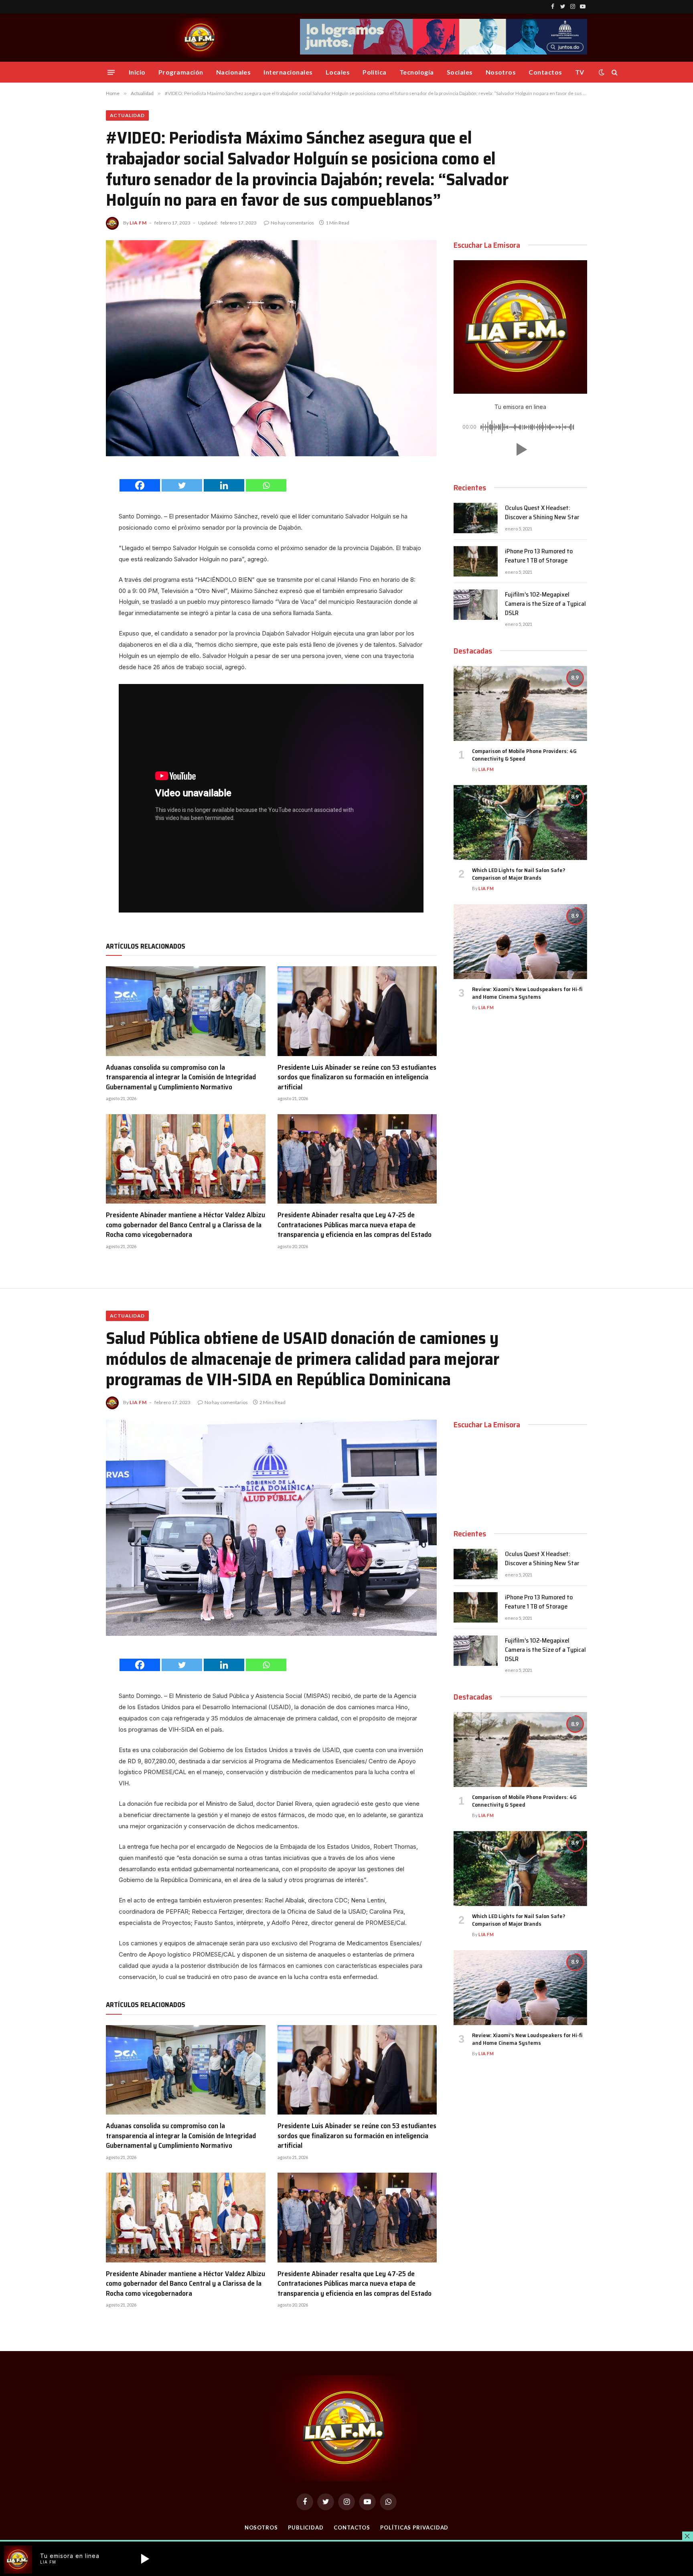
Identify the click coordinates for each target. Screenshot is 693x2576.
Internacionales (288, 72)
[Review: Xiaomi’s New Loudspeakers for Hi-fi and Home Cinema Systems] (520, 942)
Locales (338, 72)
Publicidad (306, 2527)
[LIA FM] (201, 38)
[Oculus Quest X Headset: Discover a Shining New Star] (476, 518)
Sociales (460, 72)
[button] (520, 449)
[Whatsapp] (266, 485)
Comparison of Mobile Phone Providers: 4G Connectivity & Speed (524, 755)
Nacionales (234, 72)
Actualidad (127, 115)
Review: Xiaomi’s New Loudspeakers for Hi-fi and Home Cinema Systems (527, 993)
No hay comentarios (292, 223)
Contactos (545, 72)
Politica (375, 72)
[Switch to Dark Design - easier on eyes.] (602, 72)
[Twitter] (182, 485)
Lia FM (138, 223)
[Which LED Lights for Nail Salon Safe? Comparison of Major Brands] (520, 823)
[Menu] (111, 72)
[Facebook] (140, 485)
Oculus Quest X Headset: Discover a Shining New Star (542, 513)
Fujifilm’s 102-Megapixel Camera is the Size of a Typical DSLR (545, 604)
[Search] (614, 72)
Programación (181, 72)
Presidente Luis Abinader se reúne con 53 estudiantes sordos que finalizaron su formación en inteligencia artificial (357, 1077)
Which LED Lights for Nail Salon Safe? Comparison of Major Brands (519, 874)
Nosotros (501, 72)
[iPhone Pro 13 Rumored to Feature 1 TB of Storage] (476, 561)
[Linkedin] (224, 485)
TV (580, 72)
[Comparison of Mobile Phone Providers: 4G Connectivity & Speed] (520, 703)
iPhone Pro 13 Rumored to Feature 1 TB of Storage (539, 556)
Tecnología (417, 72)
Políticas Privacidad (414, 2527)
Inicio (137, 72)
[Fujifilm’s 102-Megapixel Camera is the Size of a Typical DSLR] (476, 605)
